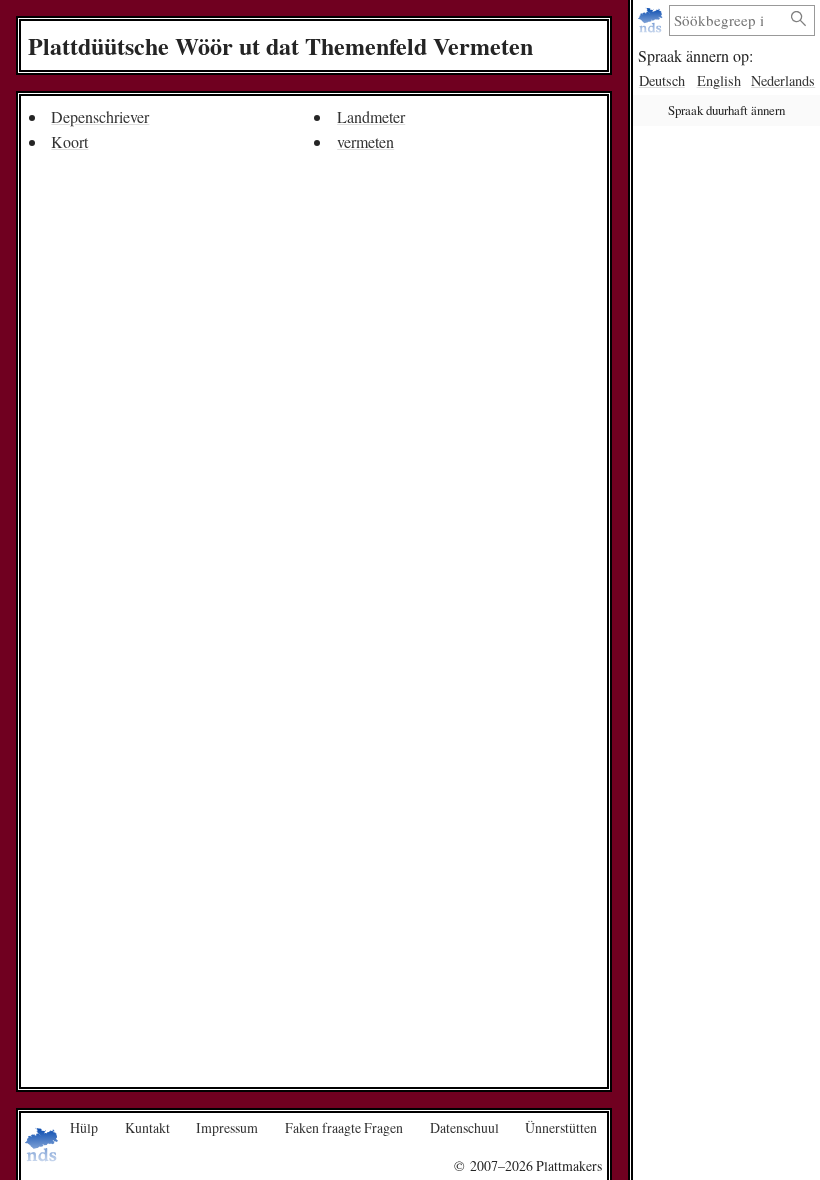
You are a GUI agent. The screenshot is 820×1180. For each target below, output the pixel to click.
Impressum (227, 1127)
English (719, 80)
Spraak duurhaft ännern (726, 110)
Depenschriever (100, 116)
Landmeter (371, 116)
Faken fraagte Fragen (344, 1127)
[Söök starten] (799, 19)
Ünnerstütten (561, 1127)
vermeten (365, 141)
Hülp (84, 1127)
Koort (69, 141)
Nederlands (783, 80)
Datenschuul (464, 1127)
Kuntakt (147, 1127)
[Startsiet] (652, 20)
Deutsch (662, 80)
